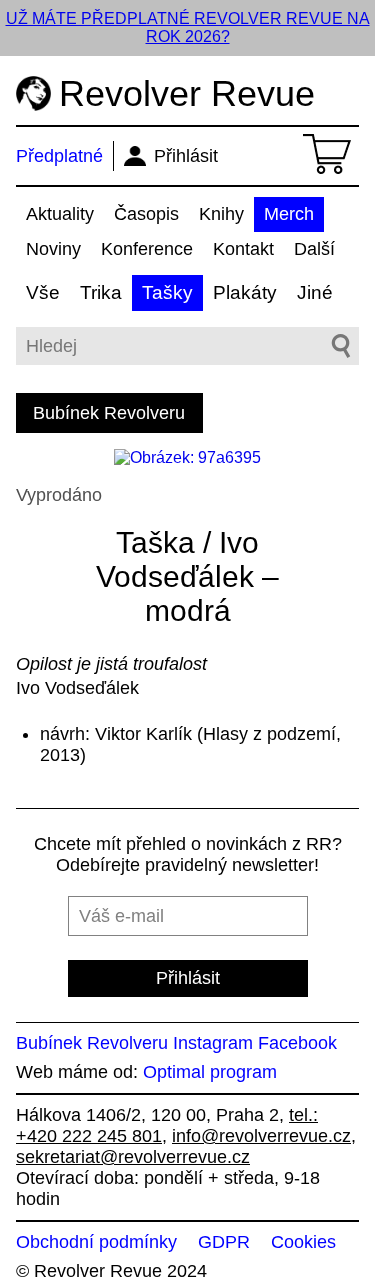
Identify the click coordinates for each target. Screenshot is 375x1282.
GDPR (224, 1242)
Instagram (213, 1043)
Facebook (297, 1043)
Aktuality (60, 214)
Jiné (315, 292)
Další (314, 249)
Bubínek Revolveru (109, 413)
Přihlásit (186, 156)
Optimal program (210, 1072)
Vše (43, 292)
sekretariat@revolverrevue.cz (133, 1157)
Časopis (146, 214)
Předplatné (59, 156)
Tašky (167, 292)
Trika (101, 292)
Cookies (303, 1242)
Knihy (221, 214)
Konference (147, 249)
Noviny (53, 249)
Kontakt (243, 249)
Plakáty (245, 292)
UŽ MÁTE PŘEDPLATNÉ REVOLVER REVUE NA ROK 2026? (188, 27)
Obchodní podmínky (96, 1242)
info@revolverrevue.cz (261, 1136)
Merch (289, 214)
